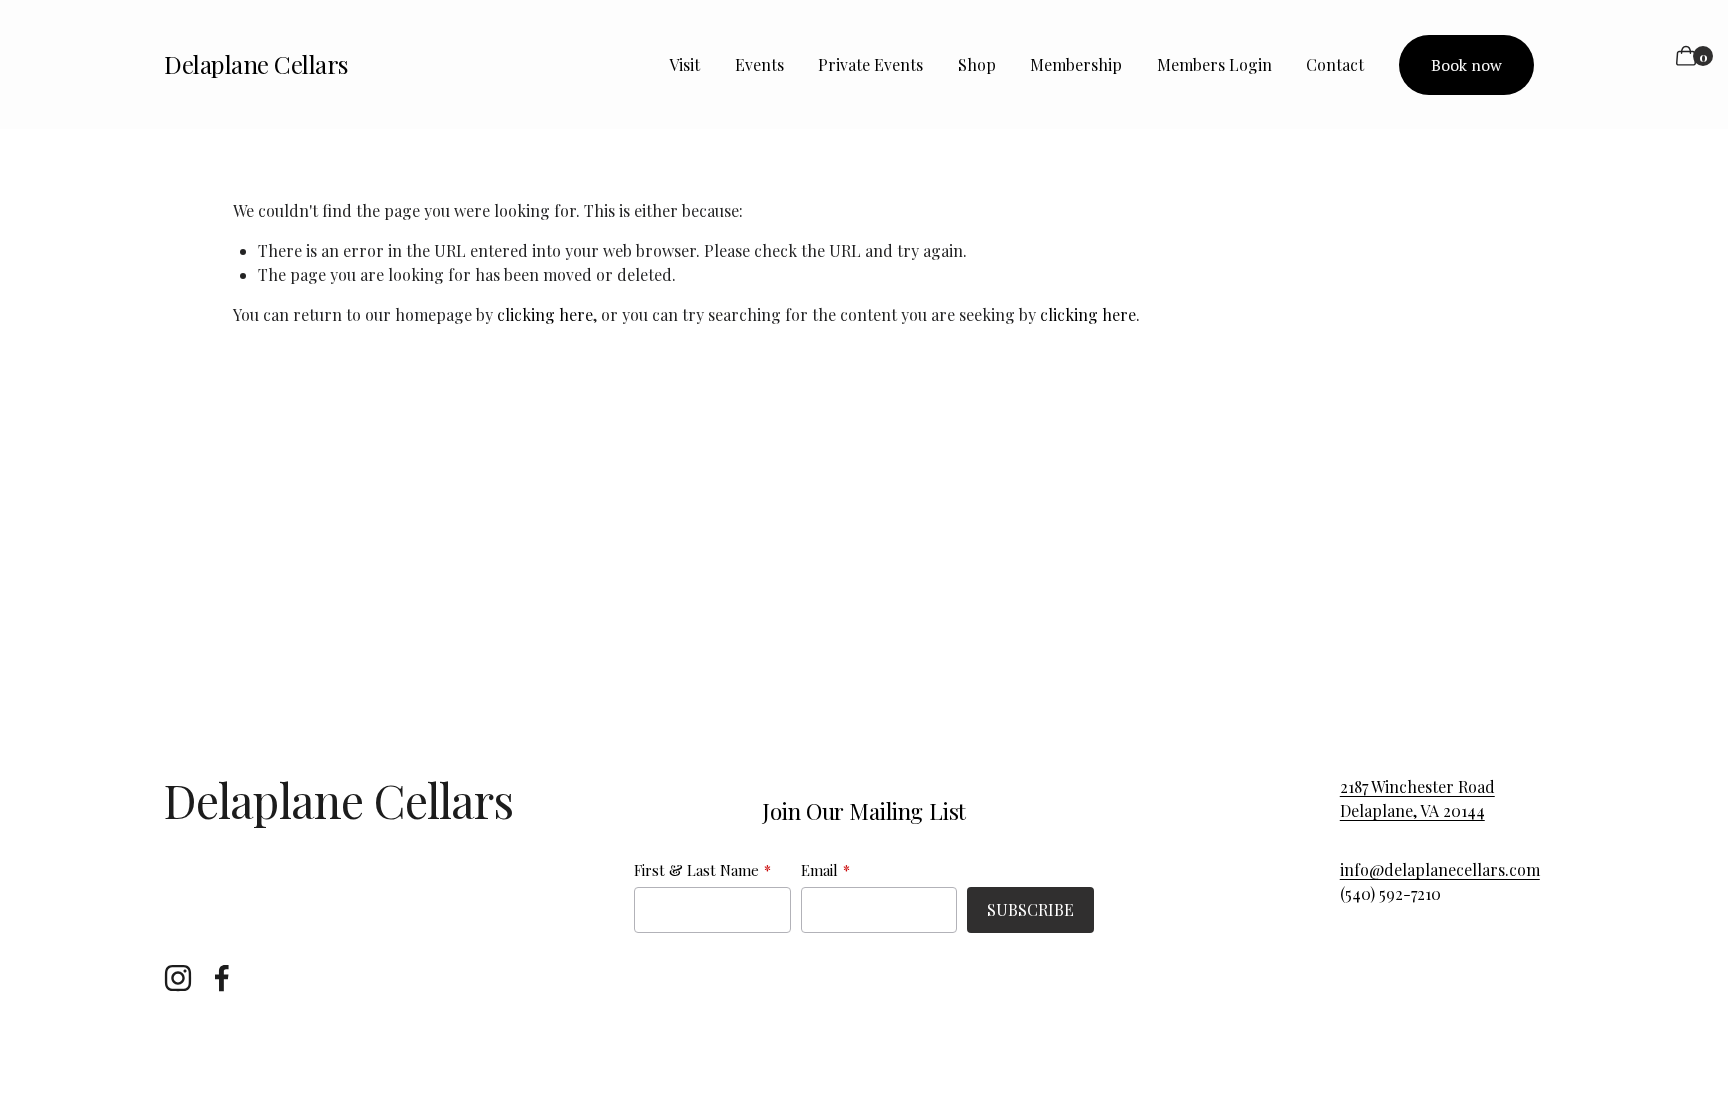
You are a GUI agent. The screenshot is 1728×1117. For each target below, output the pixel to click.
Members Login (1214, 64)
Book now (1466, 65)
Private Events (870, 64)
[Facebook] (222, 978)
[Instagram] (178, 978)
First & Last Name (696, 870)
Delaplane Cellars (256, 64)
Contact (1335, 64)
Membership (1076, 64)
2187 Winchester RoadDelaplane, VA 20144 (1417, 798)
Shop (977, 64)
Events (759, 64)
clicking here (545, 314)
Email (819, 870)
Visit (684, 64)
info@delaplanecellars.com (1440, 869)
